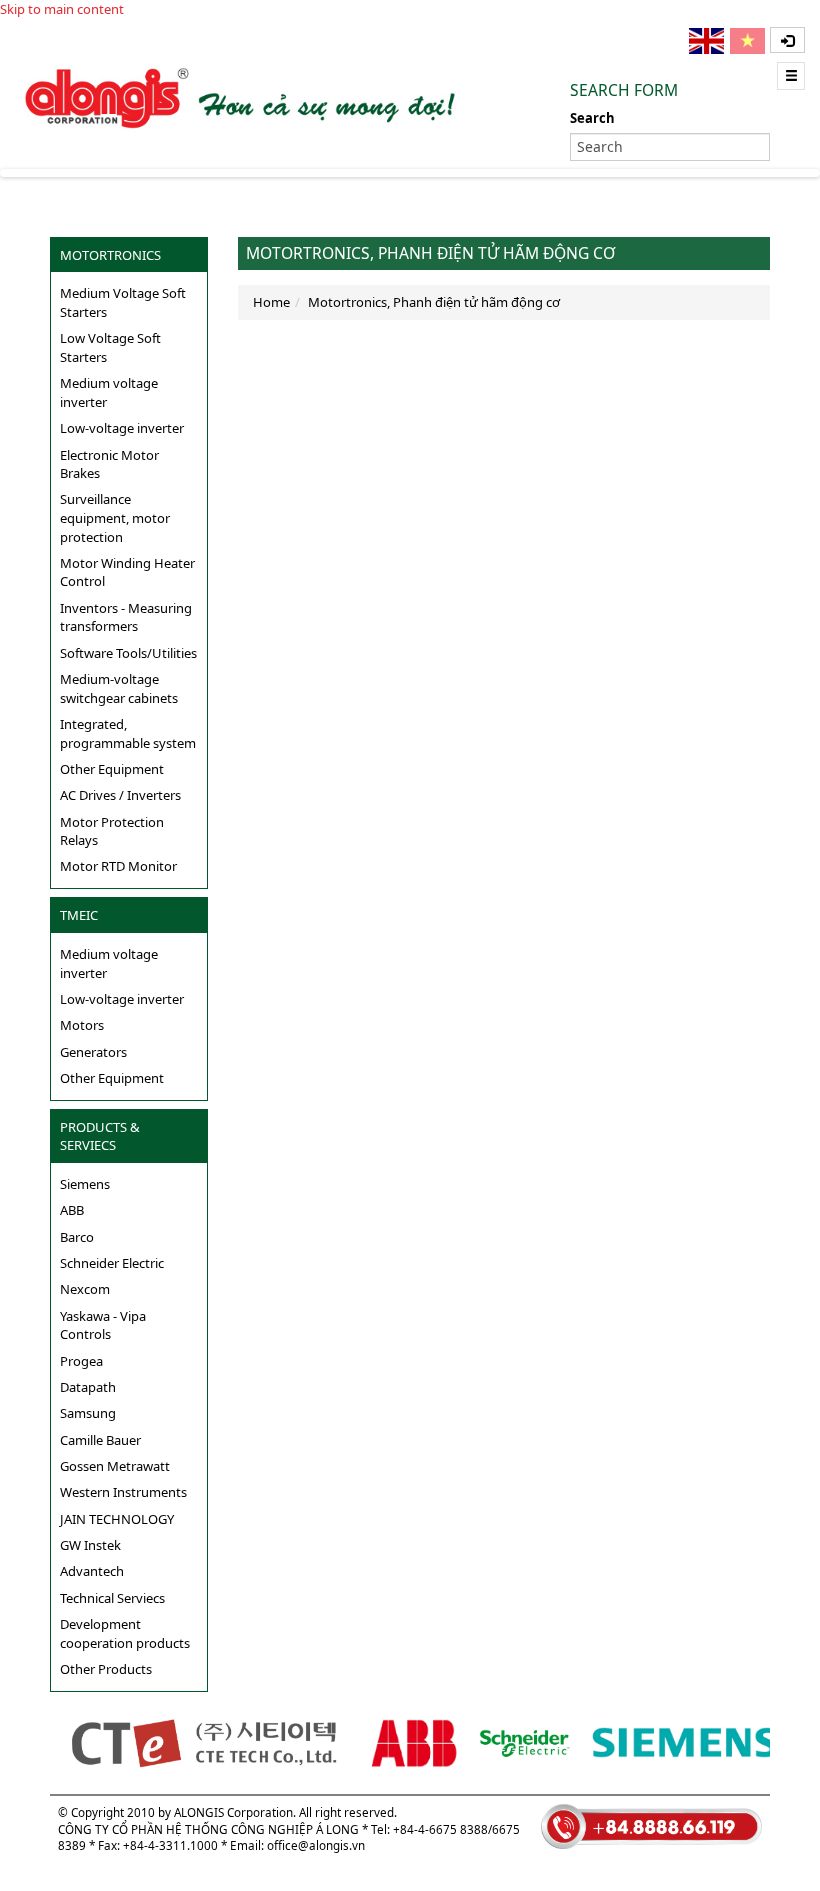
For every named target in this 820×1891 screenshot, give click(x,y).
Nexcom (85, 1289)
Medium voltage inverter (109, 392)
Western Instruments (123, 1492)
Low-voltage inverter (122, 428)
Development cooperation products (125, 1633)
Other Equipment (112, 769)
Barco (77, 1237)
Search (592, 118)
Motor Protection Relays (112, 831)
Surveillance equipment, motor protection (115, 517)
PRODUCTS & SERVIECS (100, 1136)
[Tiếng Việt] (749, 41)
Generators (93, 1052)
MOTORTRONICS (110, 255)
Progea (81, 1361)
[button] (787, 40)
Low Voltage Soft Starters (110, 347)
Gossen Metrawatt (115, 1466)
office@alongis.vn (316, 1845)
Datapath (88, 1387)
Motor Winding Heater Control (127, 572)
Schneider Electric (112, 1263)
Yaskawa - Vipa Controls (103, 1325)
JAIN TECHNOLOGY (117, 1519)
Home (271, 302)
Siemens (85, 1184)
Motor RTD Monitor (118, 866)
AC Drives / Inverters (120, 795)
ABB (72, 1210)
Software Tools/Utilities (128, 653)
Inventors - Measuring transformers (126, 617)
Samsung (88, 1413)
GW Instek (90, 1545)
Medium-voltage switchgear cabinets (119, 688)
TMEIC (79, 915)
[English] (708, 41)
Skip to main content (62, 9)
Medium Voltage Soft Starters (123, 302)
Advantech (92, 1571)
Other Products (106, 1669)
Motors (82, 1025)
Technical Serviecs (112, 1598)
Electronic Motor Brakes (109, 464)
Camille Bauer (100, 1440)
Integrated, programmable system (128, 733)
